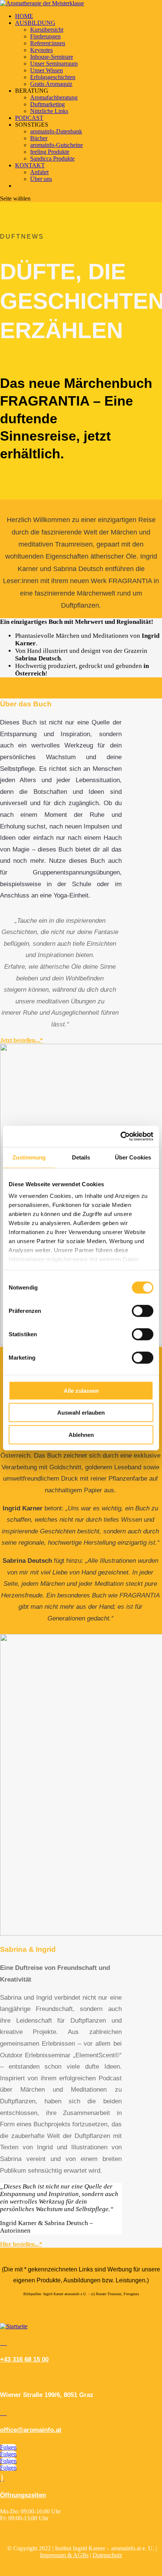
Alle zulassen (81, 1390)
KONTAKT (30, 165)
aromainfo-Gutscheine (57, 145)
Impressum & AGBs (64, 2555)
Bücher (39, 138)
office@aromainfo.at (31, 2430)
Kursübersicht (47, 30)
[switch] (143, 1311)
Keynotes (41, 50)
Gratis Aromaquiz (51, 84)
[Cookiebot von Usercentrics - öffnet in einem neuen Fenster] (120, 1136)
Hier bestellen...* (21, 2244)
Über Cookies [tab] (133, 1157)
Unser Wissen (47, 70)
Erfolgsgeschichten (53, 77)
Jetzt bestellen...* (21, 1040)
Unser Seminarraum (54, 64)
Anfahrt (39, 172)
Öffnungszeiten (23, 2495)
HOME (24, 16)
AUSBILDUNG (35, 23)
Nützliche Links (49, 111)
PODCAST (29, 118)
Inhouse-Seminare (52, 57)
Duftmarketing (47, 104)
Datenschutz (107, 2555)
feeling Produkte (50, 152)
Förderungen (45, 36)
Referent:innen (48, 43)
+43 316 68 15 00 (24, 2359)
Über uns (41, 179)
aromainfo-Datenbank (56, 131)
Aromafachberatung (54, 97)
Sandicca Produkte (52, 159)
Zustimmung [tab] (29, 1157)
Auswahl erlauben (81, 1413)
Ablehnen (81, 1434)
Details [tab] (81, 1157)
